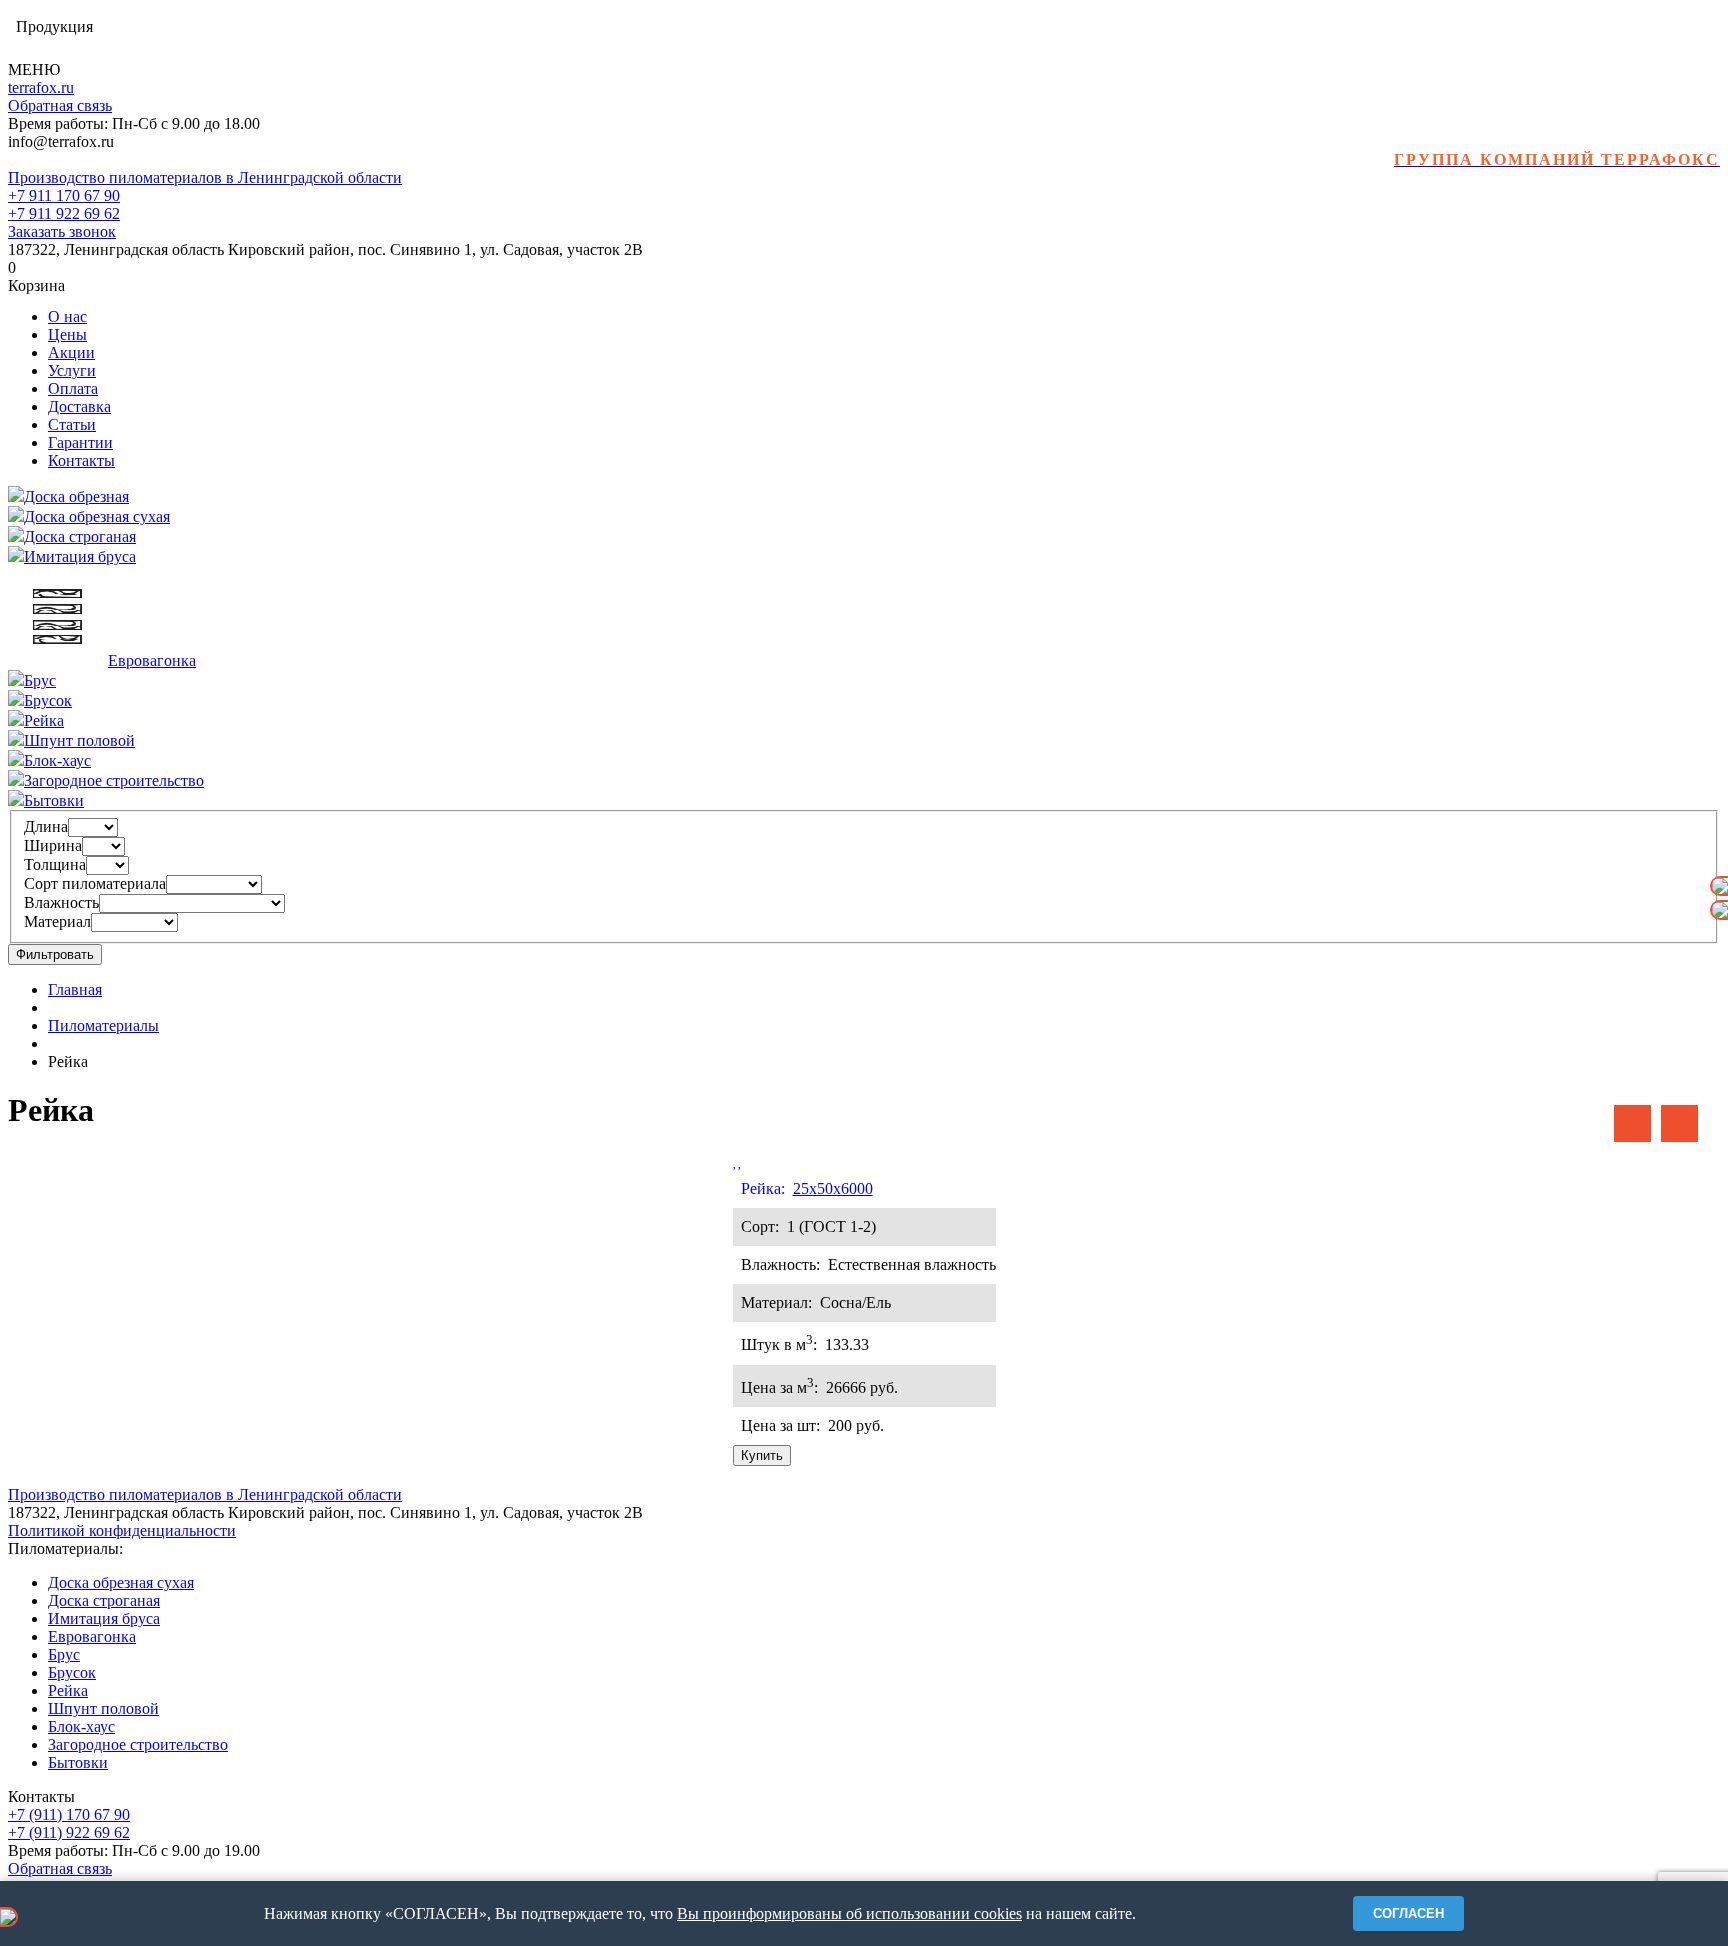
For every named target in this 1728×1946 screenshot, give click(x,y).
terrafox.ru (41, 87)
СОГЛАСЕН (1408, 1913)
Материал (57, 921)
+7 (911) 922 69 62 (69, 1832)
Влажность (61, 902)
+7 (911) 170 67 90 (69, 1814)
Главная (75, 989)
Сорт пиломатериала (95, 883)
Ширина (53, 845)
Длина (46, 826)
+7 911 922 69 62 (64, 213)
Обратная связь (60, 105)
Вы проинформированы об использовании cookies (849, 1913)
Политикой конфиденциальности (122, 1530)
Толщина (55, 864)
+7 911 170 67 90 (64, 195)
